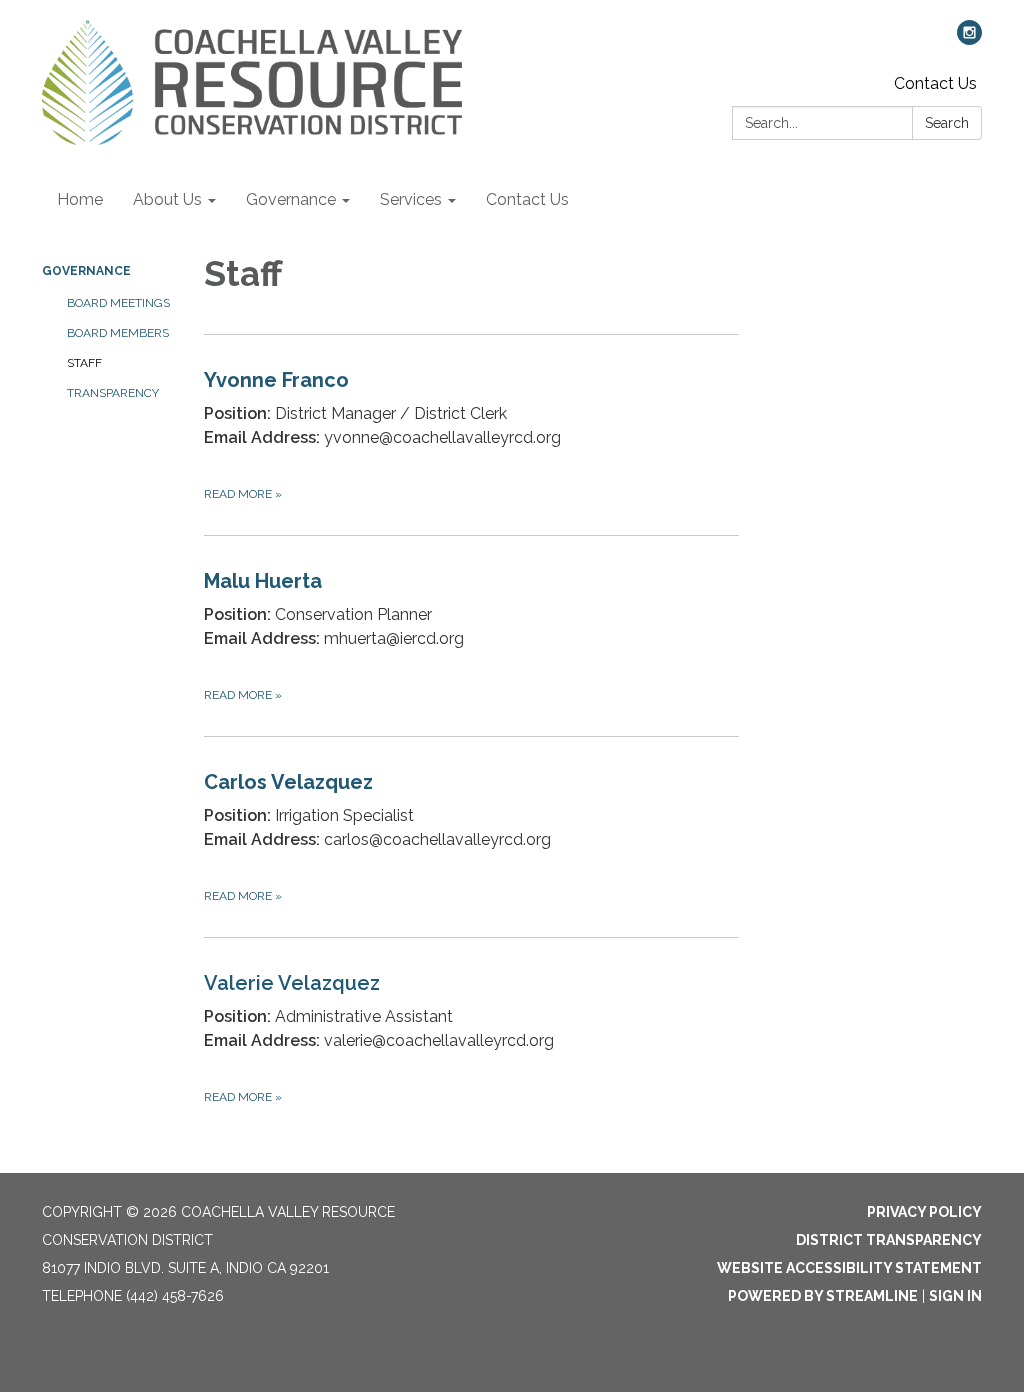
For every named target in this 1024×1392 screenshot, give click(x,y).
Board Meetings (118, 303)
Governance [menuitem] (291, 199)
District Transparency (889, 1240)
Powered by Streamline (823, 1296)
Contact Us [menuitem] (527, 199)
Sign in (955, 1296)
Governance (86, 271)
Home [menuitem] (80, 199)
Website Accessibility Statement (849, 1268)
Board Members (118, 333)
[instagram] (969, 39)
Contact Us (935, 83)
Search (947, 123)
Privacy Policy (924, 1212)
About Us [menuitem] (167, 199)
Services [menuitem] (411, 199)
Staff (84, 363)
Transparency (113, 393)
